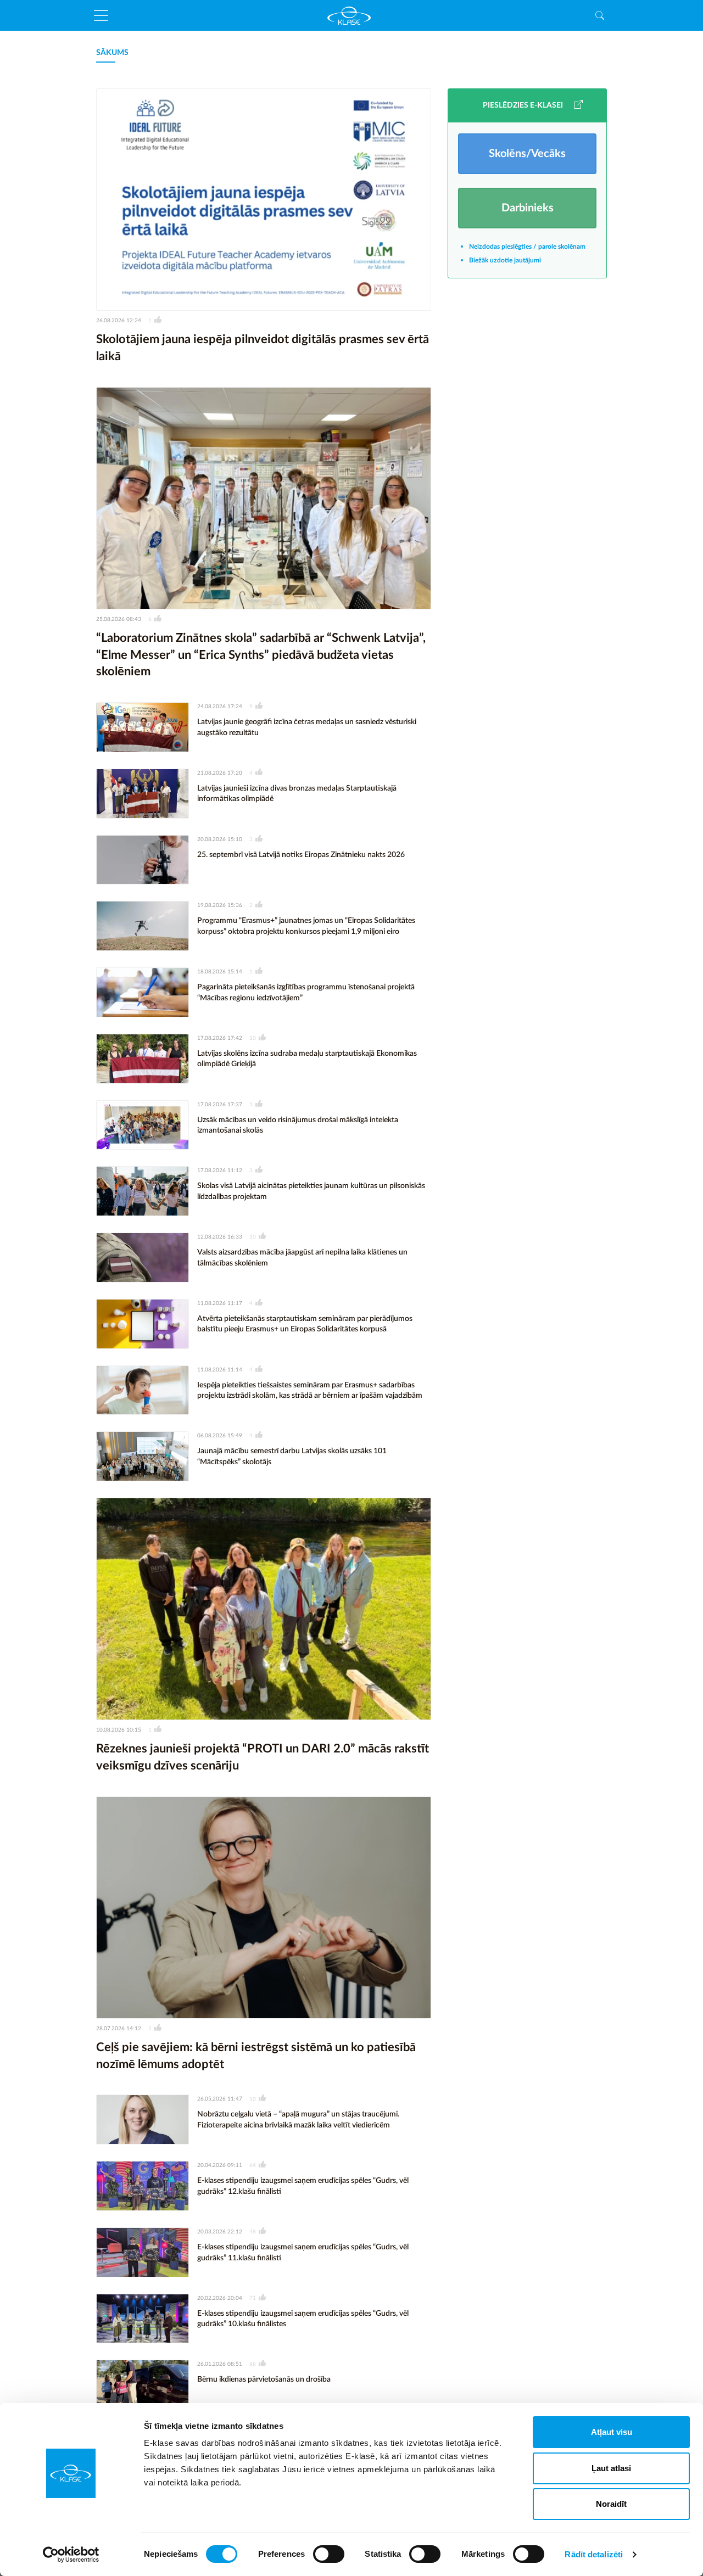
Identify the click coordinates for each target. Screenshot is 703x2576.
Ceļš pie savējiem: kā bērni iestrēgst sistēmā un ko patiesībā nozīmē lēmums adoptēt (256, 2056)
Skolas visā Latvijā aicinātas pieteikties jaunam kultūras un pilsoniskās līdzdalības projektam (311, 1191)
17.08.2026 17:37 (220, 1105)
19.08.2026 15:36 (220, 905)
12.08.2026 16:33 (220, 1237)
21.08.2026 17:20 (220, 773)
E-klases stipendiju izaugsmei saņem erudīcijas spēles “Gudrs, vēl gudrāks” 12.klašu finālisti (303, 2186)
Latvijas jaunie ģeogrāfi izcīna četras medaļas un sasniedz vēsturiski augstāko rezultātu (307, 727)
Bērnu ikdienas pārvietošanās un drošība (264, 2379)
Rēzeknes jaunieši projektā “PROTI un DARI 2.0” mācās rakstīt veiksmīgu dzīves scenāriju (263, 1757)
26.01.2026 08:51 (220, 2364)
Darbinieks (528, 208)
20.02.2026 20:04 (220, 2298)
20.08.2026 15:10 (220, 839)
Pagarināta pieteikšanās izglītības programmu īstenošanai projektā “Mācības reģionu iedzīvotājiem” (306, 993)
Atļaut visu (612, 2432)
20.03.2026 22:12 (220, 2232)
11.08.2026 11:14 (220, 1370)
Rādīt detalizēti (594, 2554)
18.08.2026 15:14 (220, 972)
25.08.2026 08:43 (119, 619)
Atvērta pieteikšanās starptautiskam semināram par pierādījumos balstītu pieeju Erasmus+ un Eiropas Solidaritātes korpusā (305, 1324)
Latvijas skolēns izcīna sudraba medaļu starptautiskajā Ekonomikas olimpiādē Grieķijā (307, 1059)
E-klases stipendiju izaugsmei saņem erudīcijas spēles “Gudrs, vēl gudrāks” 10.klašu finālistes (303, 2319)
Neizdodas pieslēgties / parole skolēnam (527, 247)
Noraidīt (611, 2504)
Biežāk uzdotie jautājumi (505, 260)
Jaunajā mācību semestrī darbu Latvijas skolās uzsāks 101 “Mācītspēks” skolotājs (292, 1457)
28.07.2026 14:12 (119, 2029)
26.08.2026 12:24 (119, 321)
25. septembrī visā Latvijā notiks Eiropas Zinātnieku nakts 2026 (301, 855)
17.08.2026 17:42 (220, 1038)
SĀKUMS (112, 53)
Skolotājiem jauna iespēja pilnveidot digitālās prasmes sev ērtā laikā (263, 348)
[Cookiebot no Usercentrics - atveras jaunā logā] (71, 2555)
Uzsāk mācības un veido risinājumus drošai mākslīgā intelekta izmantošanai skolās (298, 1125)
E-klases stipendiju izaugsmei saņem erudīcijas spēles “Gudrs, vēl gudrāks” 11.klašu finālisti (303, 2253)
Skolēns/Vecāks (527, 154)
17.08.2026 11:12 (220, 1171)
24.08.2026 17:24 (220, 707)
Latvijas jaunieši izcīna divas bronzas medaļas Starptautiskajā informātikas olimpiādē (297, 794)
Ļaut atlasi (611, 2468)
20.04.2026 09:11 (220, 2165)
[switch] (329, 2554)
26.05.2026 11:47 (220, 2099)
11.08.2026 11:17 (220, 1303)
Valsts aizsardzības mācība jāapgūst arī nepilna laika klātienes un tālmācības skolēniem (302, 1258)
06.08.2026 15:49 (220, 1436)
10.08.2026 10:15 (119, 1730)
